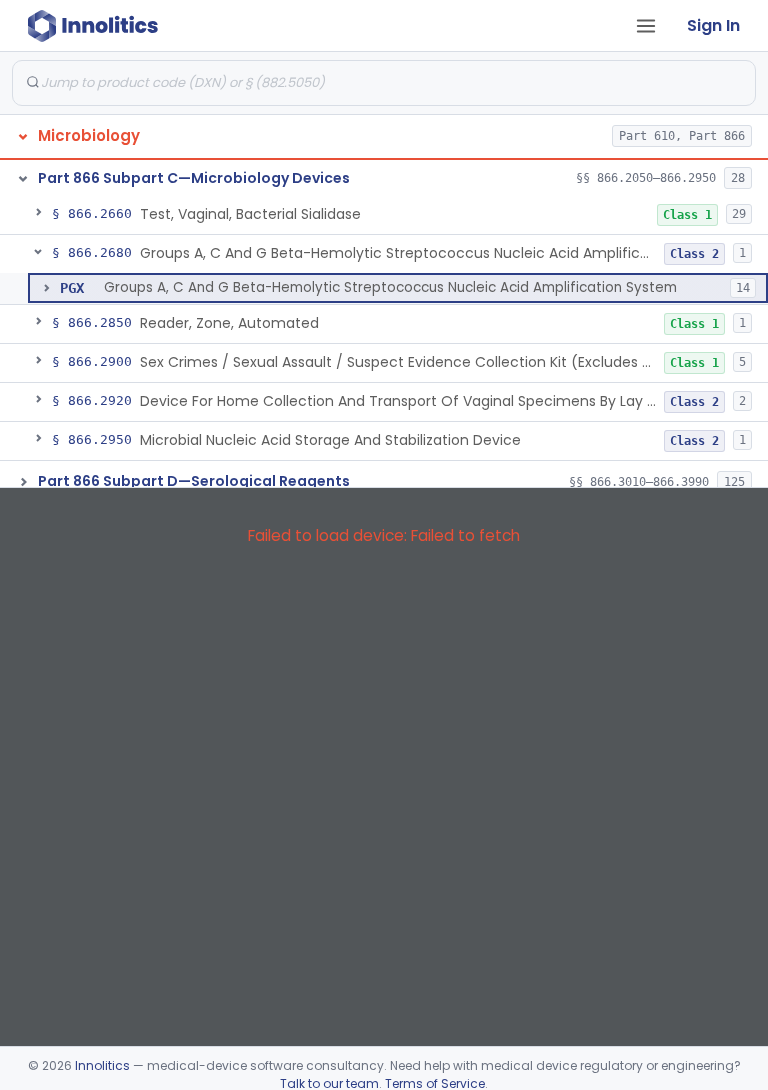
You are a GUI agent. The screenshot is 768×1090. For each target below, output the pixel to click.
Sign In (713, 25)
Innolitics (102, 1065)
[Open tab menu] (646, 26)
